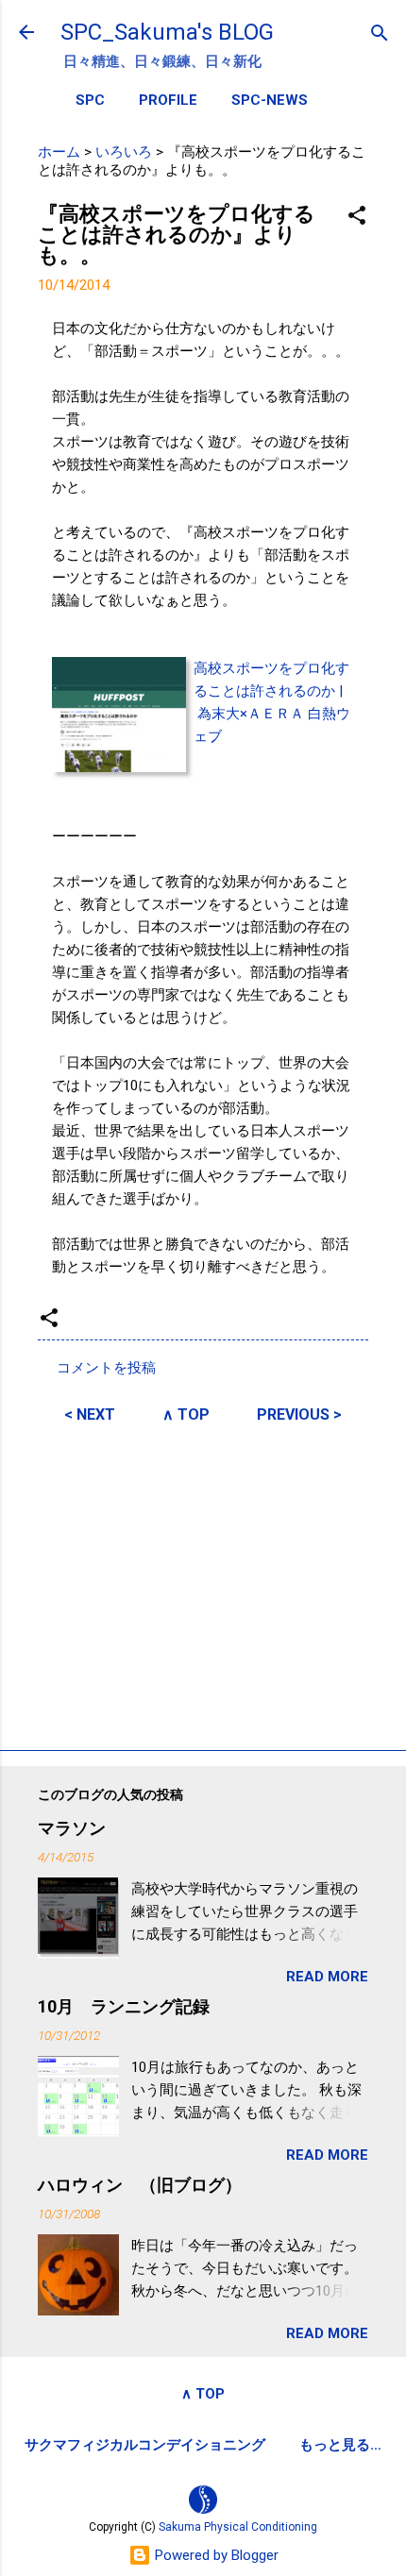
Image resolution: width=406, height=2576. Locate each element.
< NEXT (90, 1414)
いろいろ (124, 152)
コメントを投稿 (106, 1368)
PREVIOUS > (299, 1414)
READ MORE (327, 1977)
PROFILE (168, 100)
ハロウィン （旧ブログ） (140, 2185)
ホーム (59, 152)
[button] (357, 217)
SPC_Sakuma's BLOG (167, 32)
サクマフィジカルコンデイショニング (145, 2445)
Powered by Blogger (215, 2555)
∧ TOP (186, 1414)
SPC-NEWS (270, 100)
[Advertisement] (203, 1584)
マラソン (72, 1828)
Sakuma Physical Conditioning (238, 2527)
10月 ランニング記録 (124, 2006)
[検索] (380, 34)
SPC (90, 100)
